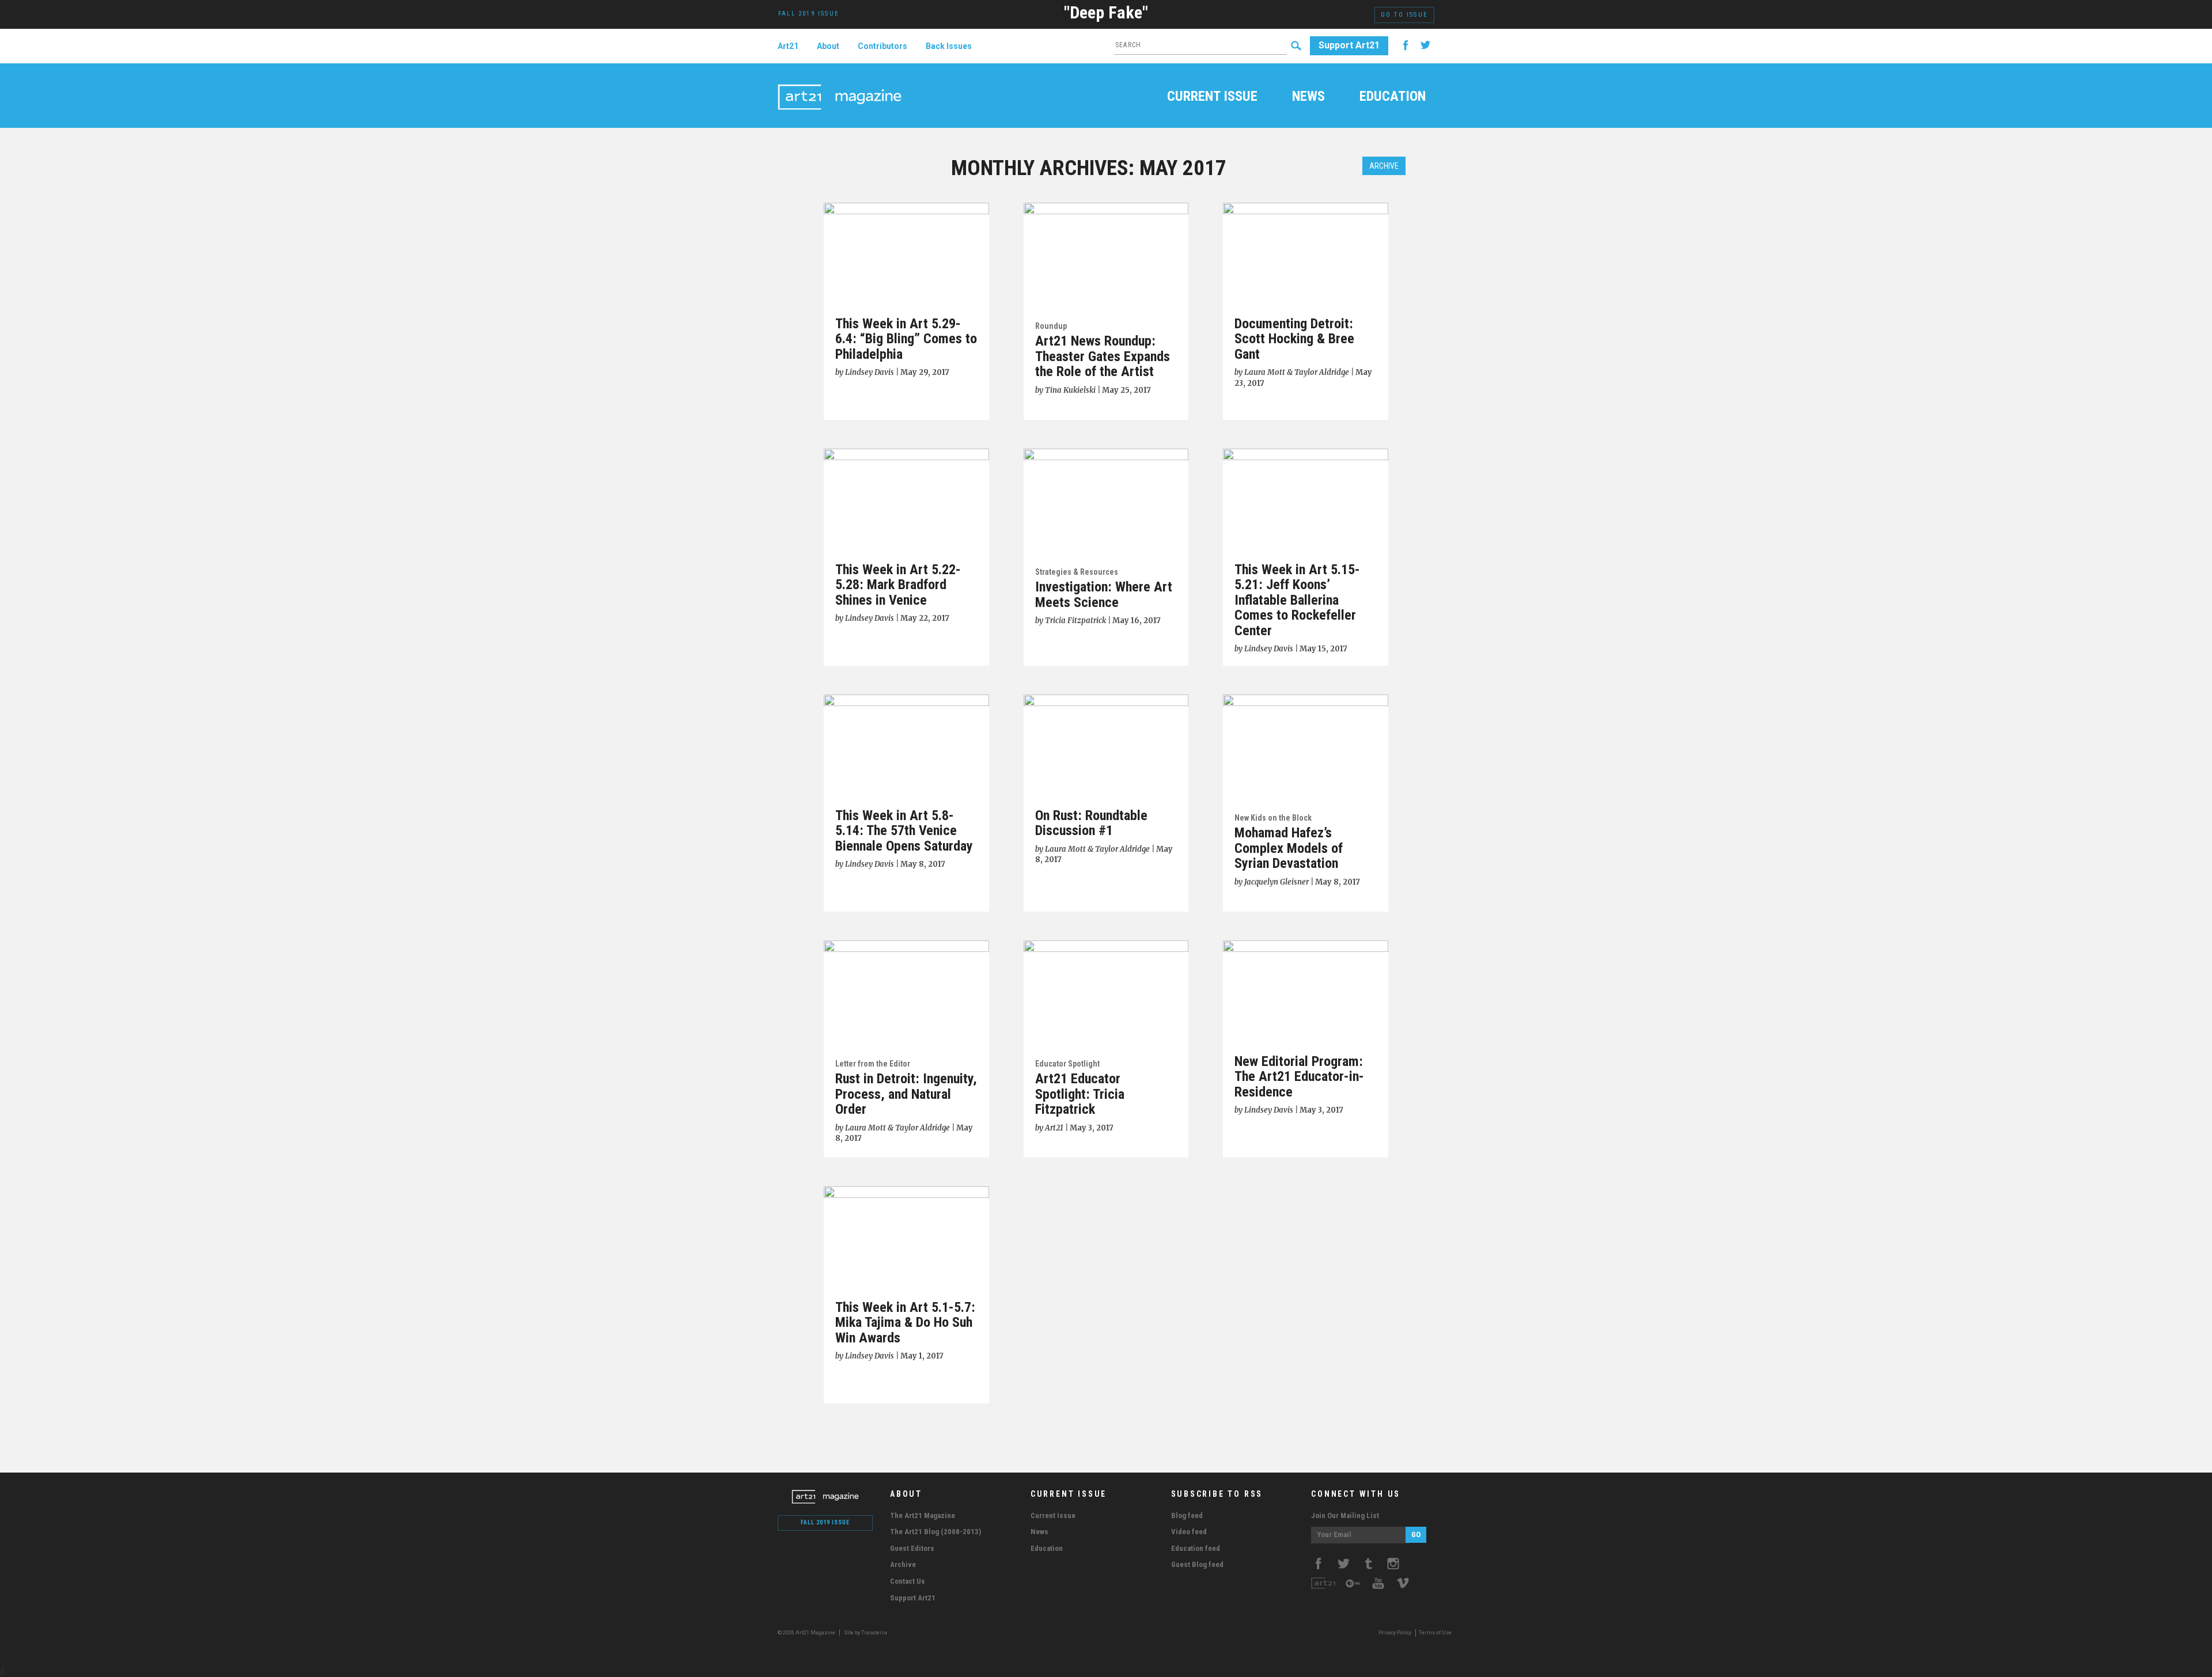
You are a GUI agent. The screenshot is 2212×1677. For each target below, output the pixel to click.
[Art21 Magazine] (840, 84)
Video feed (1189, 1532)
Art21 (788, 46)
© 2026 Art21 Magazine (807, 1633)
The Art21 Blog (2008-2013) (935, 1532)
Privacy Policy (1395, 1633)
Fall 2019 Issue (825, 1522)
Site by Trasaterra (866, 1633)
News (1308, 97)
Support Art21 (1349, 45)
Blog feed (1187, 1515)
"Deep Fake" (1106, 12)
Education (1393, 97)
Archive (1384, 166)
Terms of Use (1435, 1633)
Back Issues (949, 46)
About (828, 46)
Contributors (882, 46)
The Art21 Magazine (923, 1515)
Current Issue (1212, 97)
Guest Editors (912, 1548)
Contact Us (908, 1581)
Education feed (1196, 1548)
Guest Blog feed (1197, 1564)
